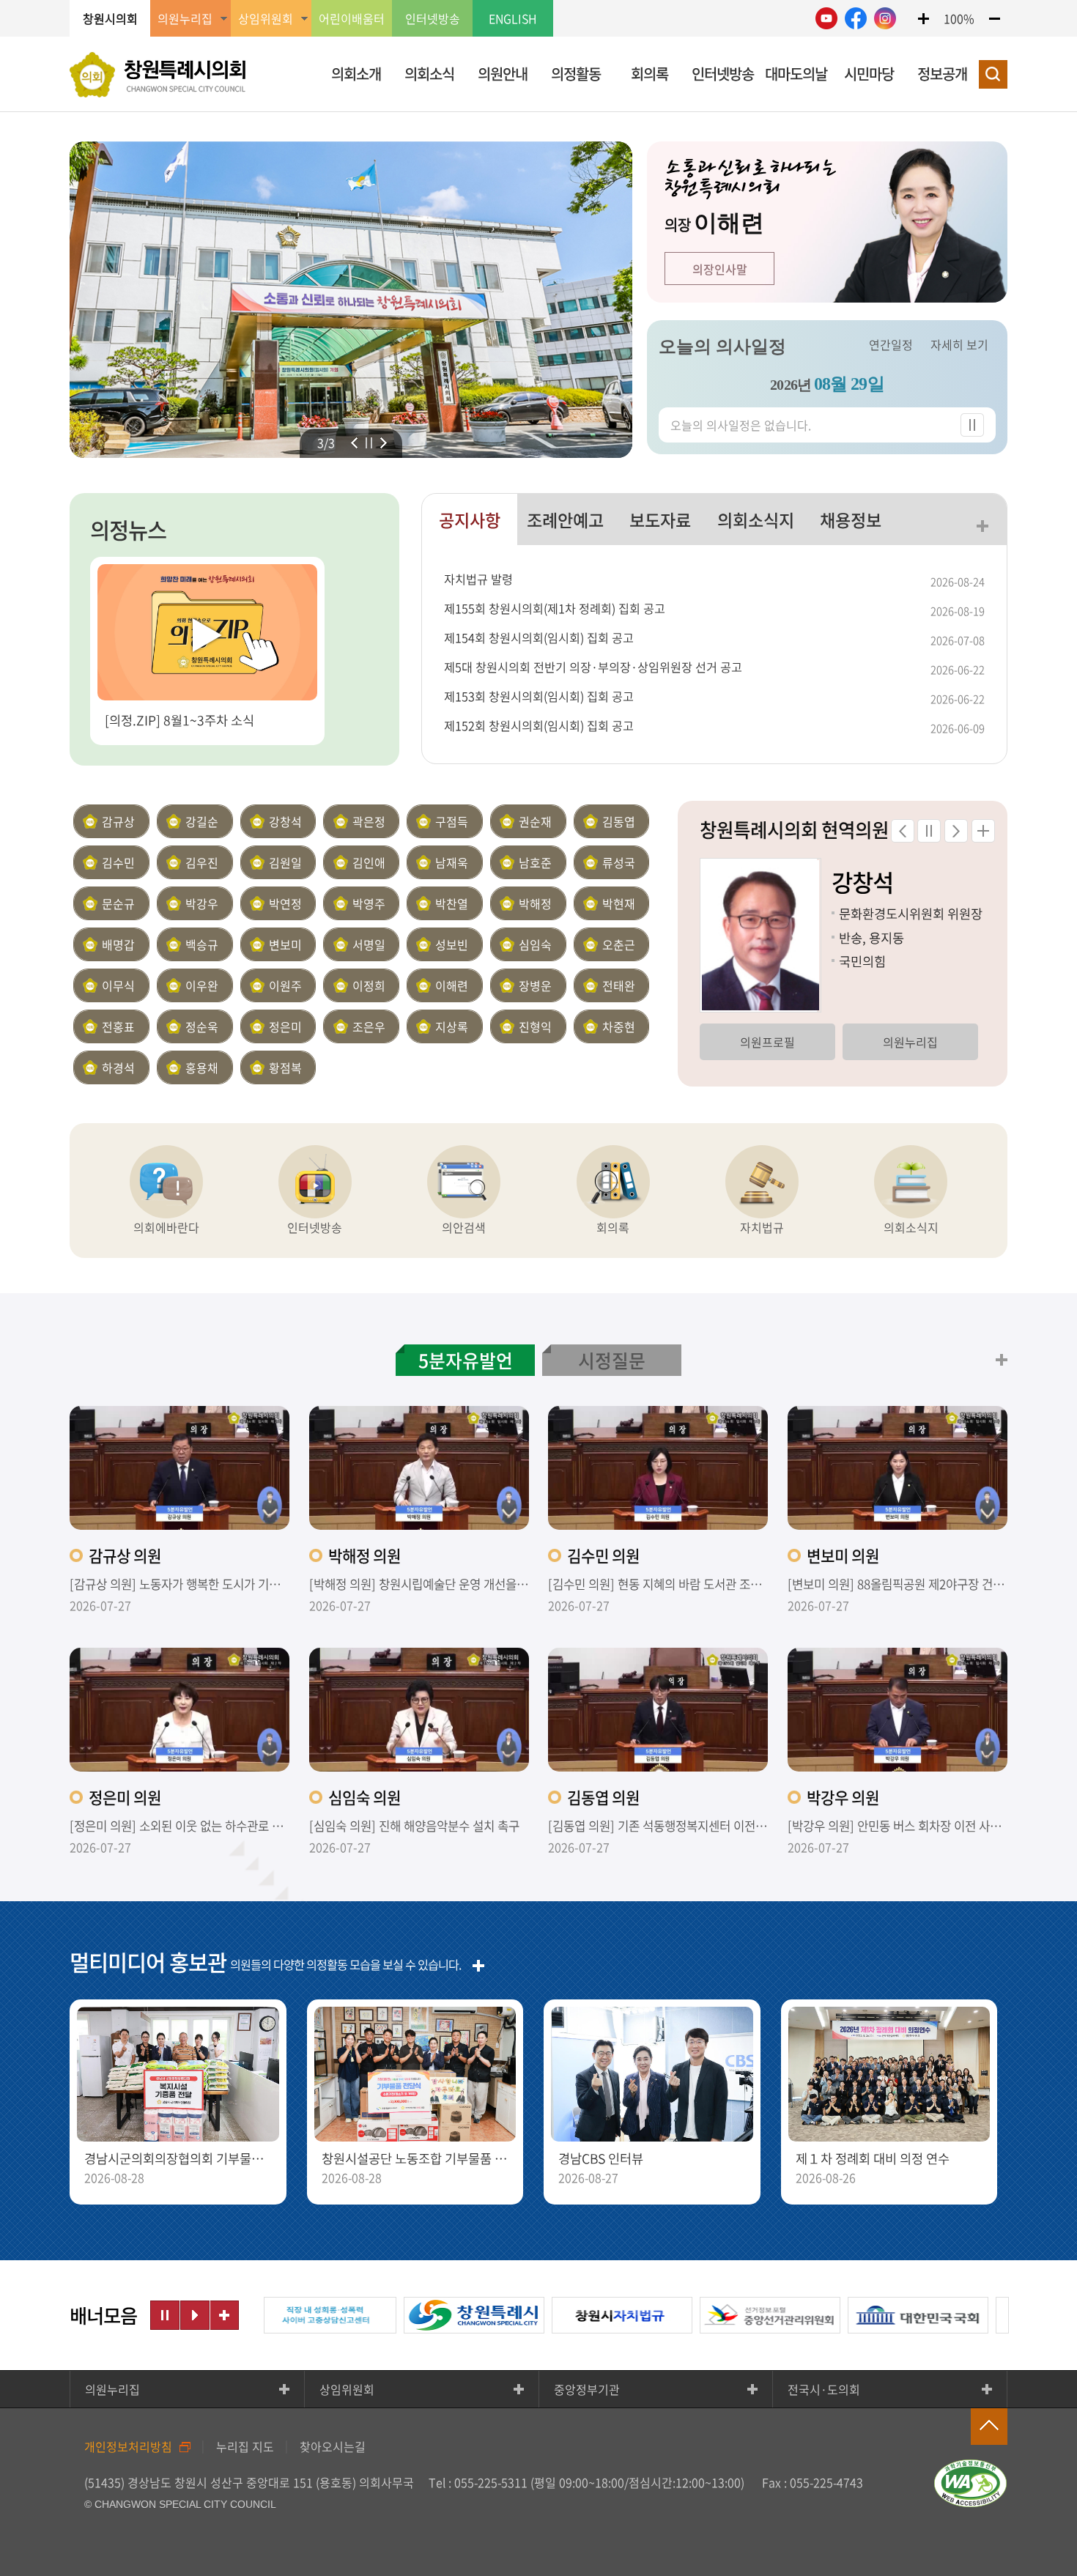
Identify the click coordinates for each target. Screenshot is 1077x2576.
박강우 (202, 903)
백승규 (202, 944)
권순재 (535, 821)
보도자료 (660, 519)
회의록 (649, 74)
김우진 (202, 862)
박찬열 (452, 903)
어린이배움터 (352, 18)
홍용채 (202, 1067)
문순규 (118, 903)
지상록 (452, 1026)
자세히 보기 (959, 344)
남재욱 (452, 862)
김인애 (369, 862)
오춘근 (619, 944)
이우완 (202, 985)
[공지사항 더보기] (982, 526)
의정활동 (576, 74)
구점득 (452, 821)
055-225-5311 (491, 2482)
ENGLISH (513, 18)
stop (369, 443)
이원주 (285, 985)
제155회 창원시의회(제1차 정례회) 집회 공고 (555, 608)
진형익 (535, 1026)
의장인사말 (720, 269)
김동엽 (619, 821)
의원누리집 (910, 1042)
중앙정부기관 (587, 2389)
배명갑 (118, 944)
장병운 (535, 985)
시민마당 (869, 74)
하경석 (118, 1067)
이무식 (118, 985)
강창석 (285, 821)
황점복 (285, 1067)
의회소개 (356, 74)
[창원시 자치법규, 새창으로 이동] (566, 2315)
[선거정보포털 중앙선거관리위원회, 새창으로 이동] (714, 2315)
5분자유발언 (466, 1360)
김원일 (285, 862)
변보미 (285, 944)
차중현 (619, 1026)
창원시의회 (110, 18)
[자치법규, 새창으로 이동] (762, 1182)
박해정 (535, 903)
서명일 (369, 944)
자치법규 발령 (478, 579)
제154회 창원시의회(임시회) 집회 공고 (539, 637)
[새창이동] (826, 18)
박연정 (285, 903)
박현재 (619, 903)
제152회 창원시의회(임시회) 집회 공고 (539, 725)
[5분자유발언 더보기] (1002, 1360)
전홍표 (118, 1026)
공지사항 (470, 519)
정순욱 (202, 1026)
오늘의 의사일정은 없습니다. (741, 425)
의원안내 (503, 74)
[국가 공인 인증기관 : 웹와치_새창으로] (971, 2483)
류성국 (619, 862)
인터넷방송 (433, 18)
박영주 (369, 903)
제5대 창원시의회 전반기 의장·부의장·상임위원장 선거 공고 (593, 667)
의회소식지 (756, 519)
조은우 (369, 1026)
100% (959, 18)
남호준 (535, 862)
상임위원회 (347, 2389)
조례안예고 (565, 519)
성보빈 (452, 944)
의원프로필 (767, 1042)
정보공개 (942, 74)
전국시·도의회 (824, 2389)
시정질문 (612, 1360)
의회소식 (429, 74)
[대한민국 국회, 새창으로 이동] (862, 2315)
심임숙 (535, 944)
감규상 (118, 821)
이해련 (452, 985)
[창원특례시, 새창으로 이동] (418, 2315)
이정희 (369, 985)
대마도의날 (796, 74)
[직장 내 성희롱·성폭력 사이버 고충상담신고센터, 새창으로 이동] (270, 2315)
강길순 (202, 821)
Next (384, 443)
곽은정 (369, 821)
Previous (354, 443)
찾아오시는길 (333, 2446)
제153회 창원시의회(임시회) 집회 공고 (539, 696)
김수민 (118, 862)
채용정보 (851, 519)
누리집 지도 (245, 2446)
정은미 (285, 1026)
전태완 (619, 985)
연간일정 (891, 344)
